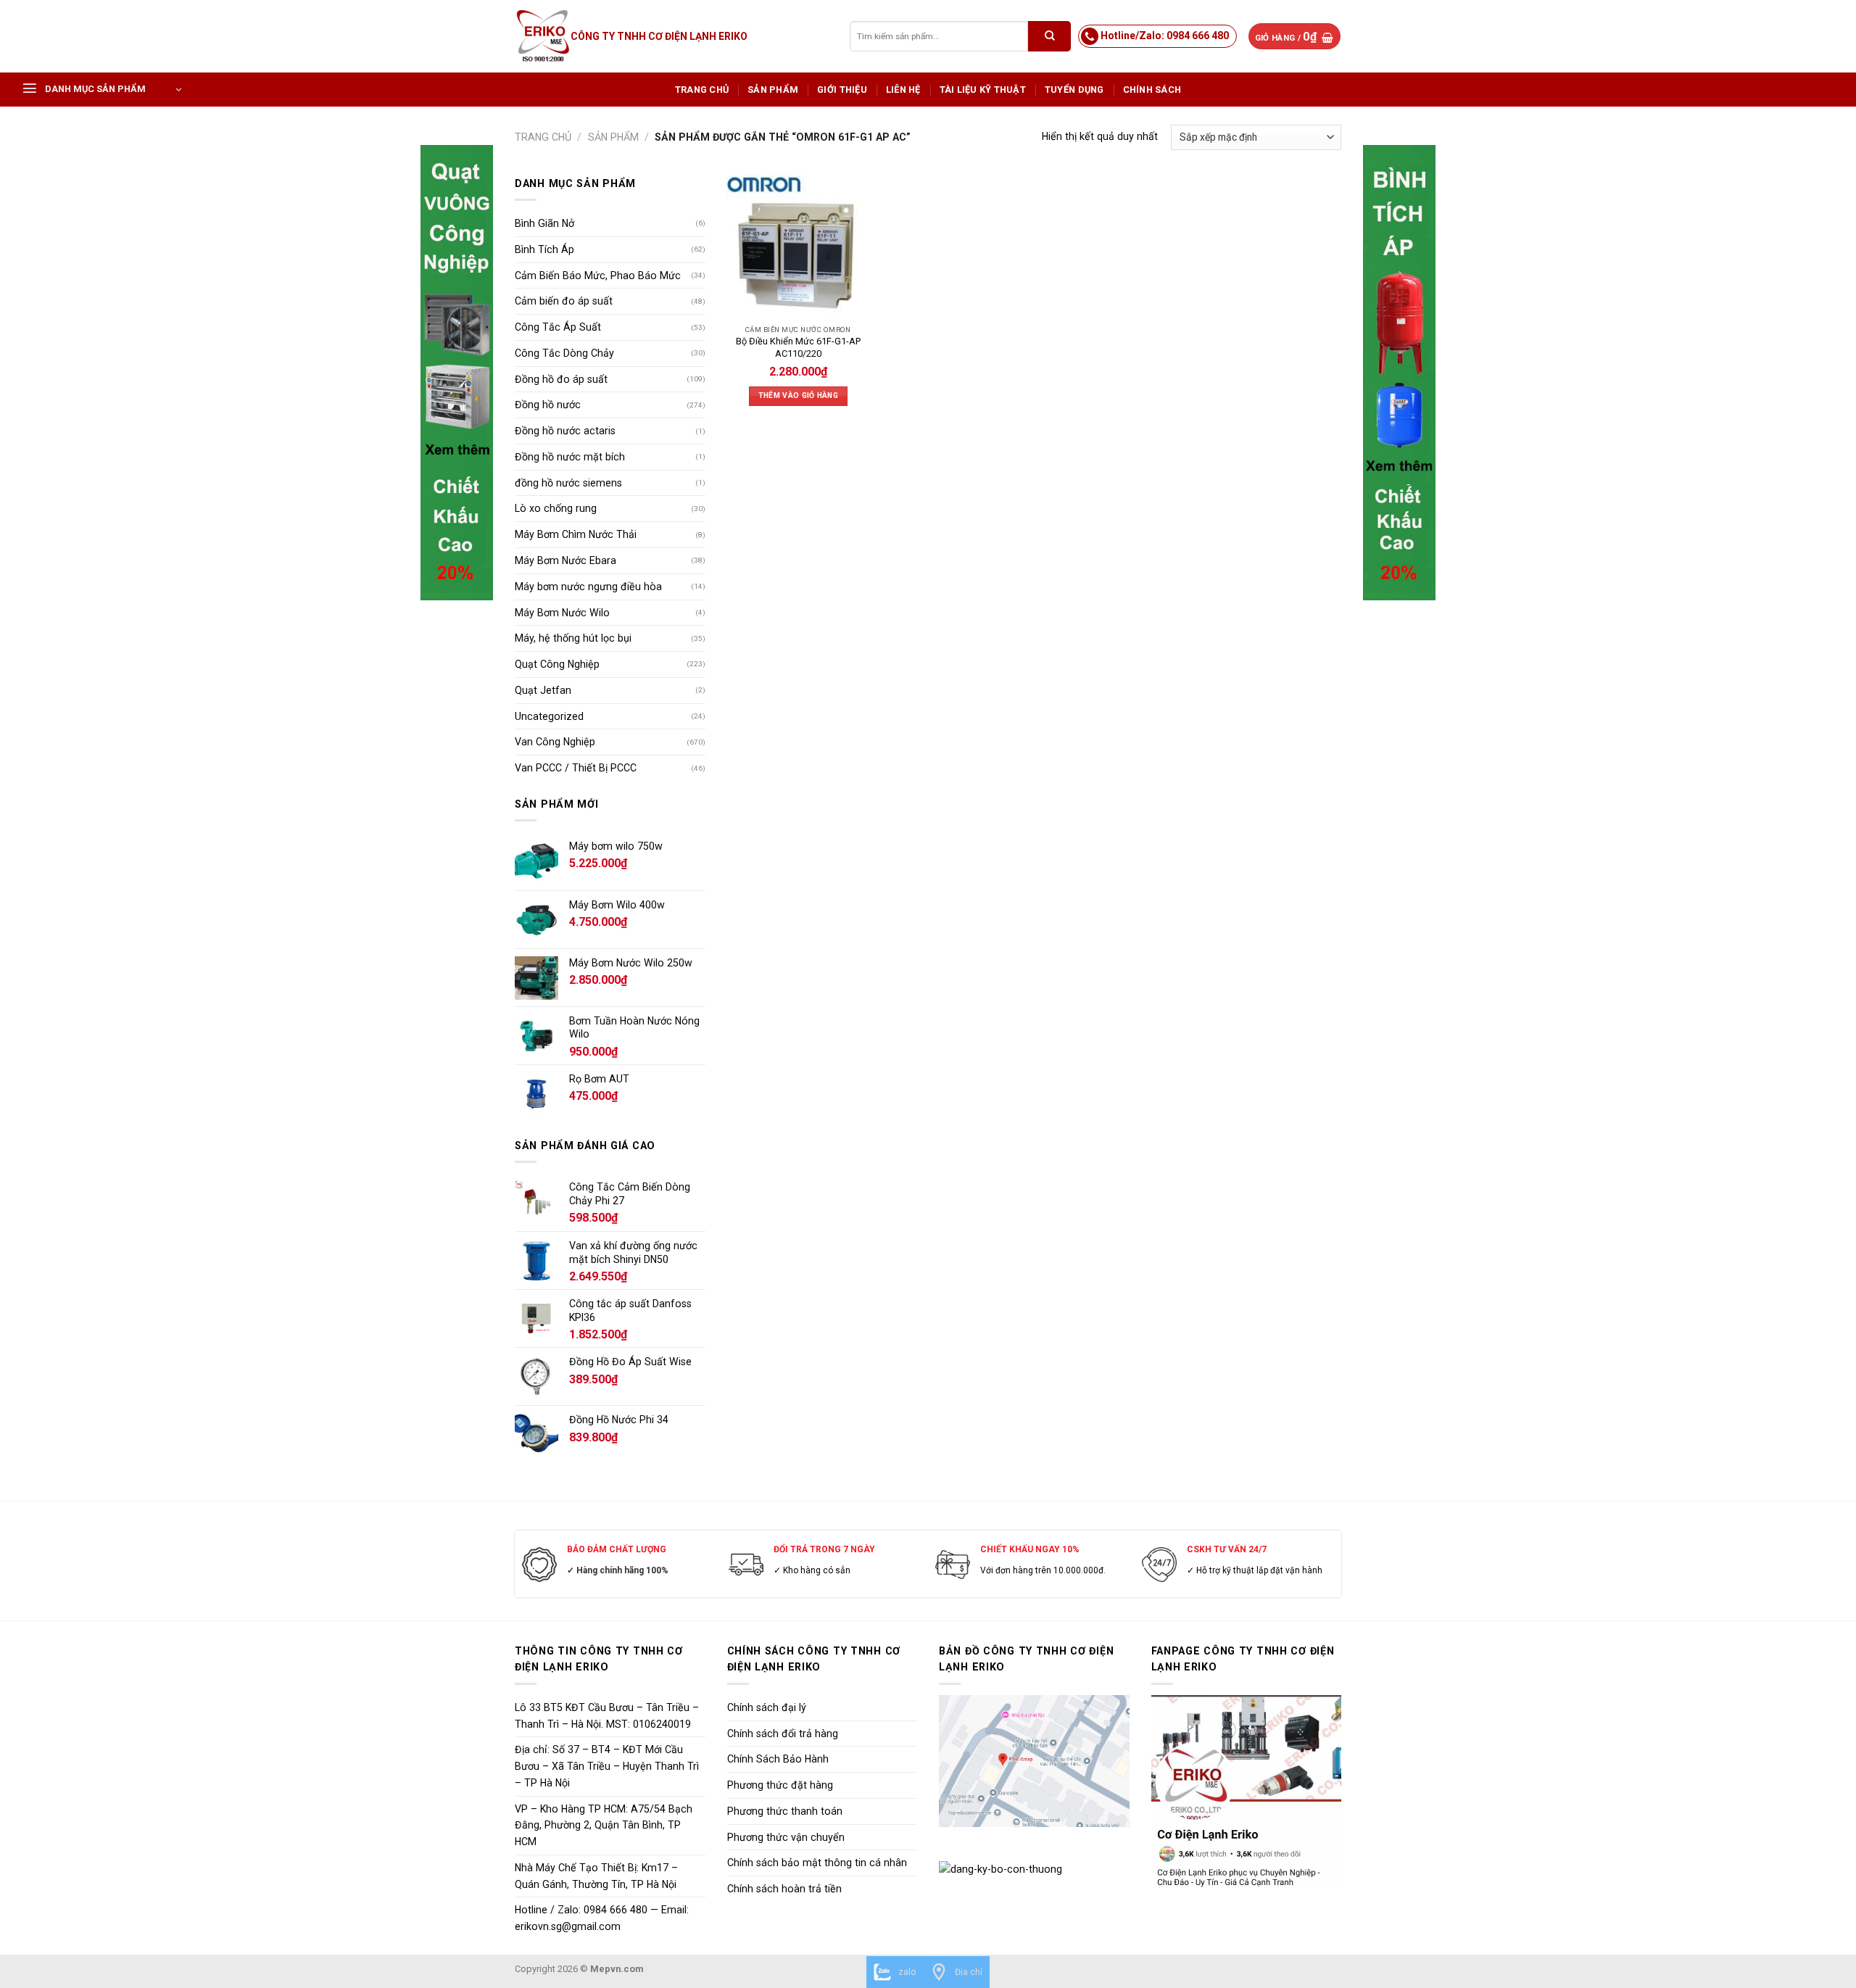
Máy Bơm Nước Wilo (562, 613)
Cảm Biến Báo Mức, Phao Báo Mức (598, 276)
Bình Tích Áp (544, 249)
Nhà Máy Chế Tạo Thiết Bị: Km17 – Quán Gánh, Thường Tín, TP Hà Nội (596, 1876)
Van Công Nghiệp (555, 742)
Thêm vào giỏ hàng (798, 395)
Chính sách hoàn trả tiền (784, 1889)
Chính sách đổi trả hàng (783, 1734)
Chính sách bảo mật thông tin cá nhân (817, 1863)
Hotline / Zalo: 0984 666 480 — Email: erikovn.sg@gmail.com (602, 1918)
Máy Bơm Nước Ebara (565, 560)
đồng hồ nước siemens (568, 483)
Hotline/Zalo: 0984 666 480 (1165, 36)
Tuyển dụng (1074, 90)
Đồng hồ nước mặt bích (570, 457)
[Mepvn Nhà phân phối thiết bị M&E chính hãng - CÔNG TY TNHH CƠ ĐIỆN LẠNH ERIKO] (543, 36)
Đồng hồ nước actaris (565, 431)
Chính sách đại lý (767, 1707)
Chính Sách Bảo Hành (778, 1759)
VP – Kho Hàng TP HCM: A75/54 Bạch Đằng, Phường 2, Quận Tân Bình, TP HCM (604, 1826)
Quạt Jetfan (543, 690)
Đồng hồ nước (548, 405)
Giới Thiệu (842, 90)
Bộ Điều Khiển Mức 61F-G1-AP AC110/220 (798, 347)
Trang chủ (702, 90)
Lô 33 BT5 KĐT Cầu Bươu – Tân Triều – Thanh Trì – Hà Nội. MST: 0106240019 (607, 1716)
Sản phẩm (773, 90)
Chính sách (1152, 90)
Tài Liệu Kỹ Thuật (983, 90)
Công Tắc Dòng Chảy (564, 353)
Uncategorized (549, 716)
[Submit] (1049, 36)
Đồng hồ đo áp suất (561, 379)
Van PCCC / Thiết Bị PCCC (576, 768)
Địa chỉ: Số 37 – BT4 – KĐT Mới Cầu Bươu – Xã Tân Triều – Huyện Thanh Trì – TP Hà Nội (607, 1766)
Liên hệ (903, 90)
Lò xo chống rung (556, 508)
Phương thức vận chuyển (786, 1837)
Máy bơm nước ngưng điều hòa (588, 587)
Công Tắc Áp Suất (558, 327)
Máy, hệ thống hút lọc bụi (573, 638)
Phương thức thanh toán (785, 1811)
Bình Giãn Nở (544, 223)
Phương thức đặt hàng (780, 1785)
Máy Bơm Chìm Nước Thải (576, 534)
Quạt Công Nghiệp (557, 664)
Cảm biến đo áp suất (564, 301)
